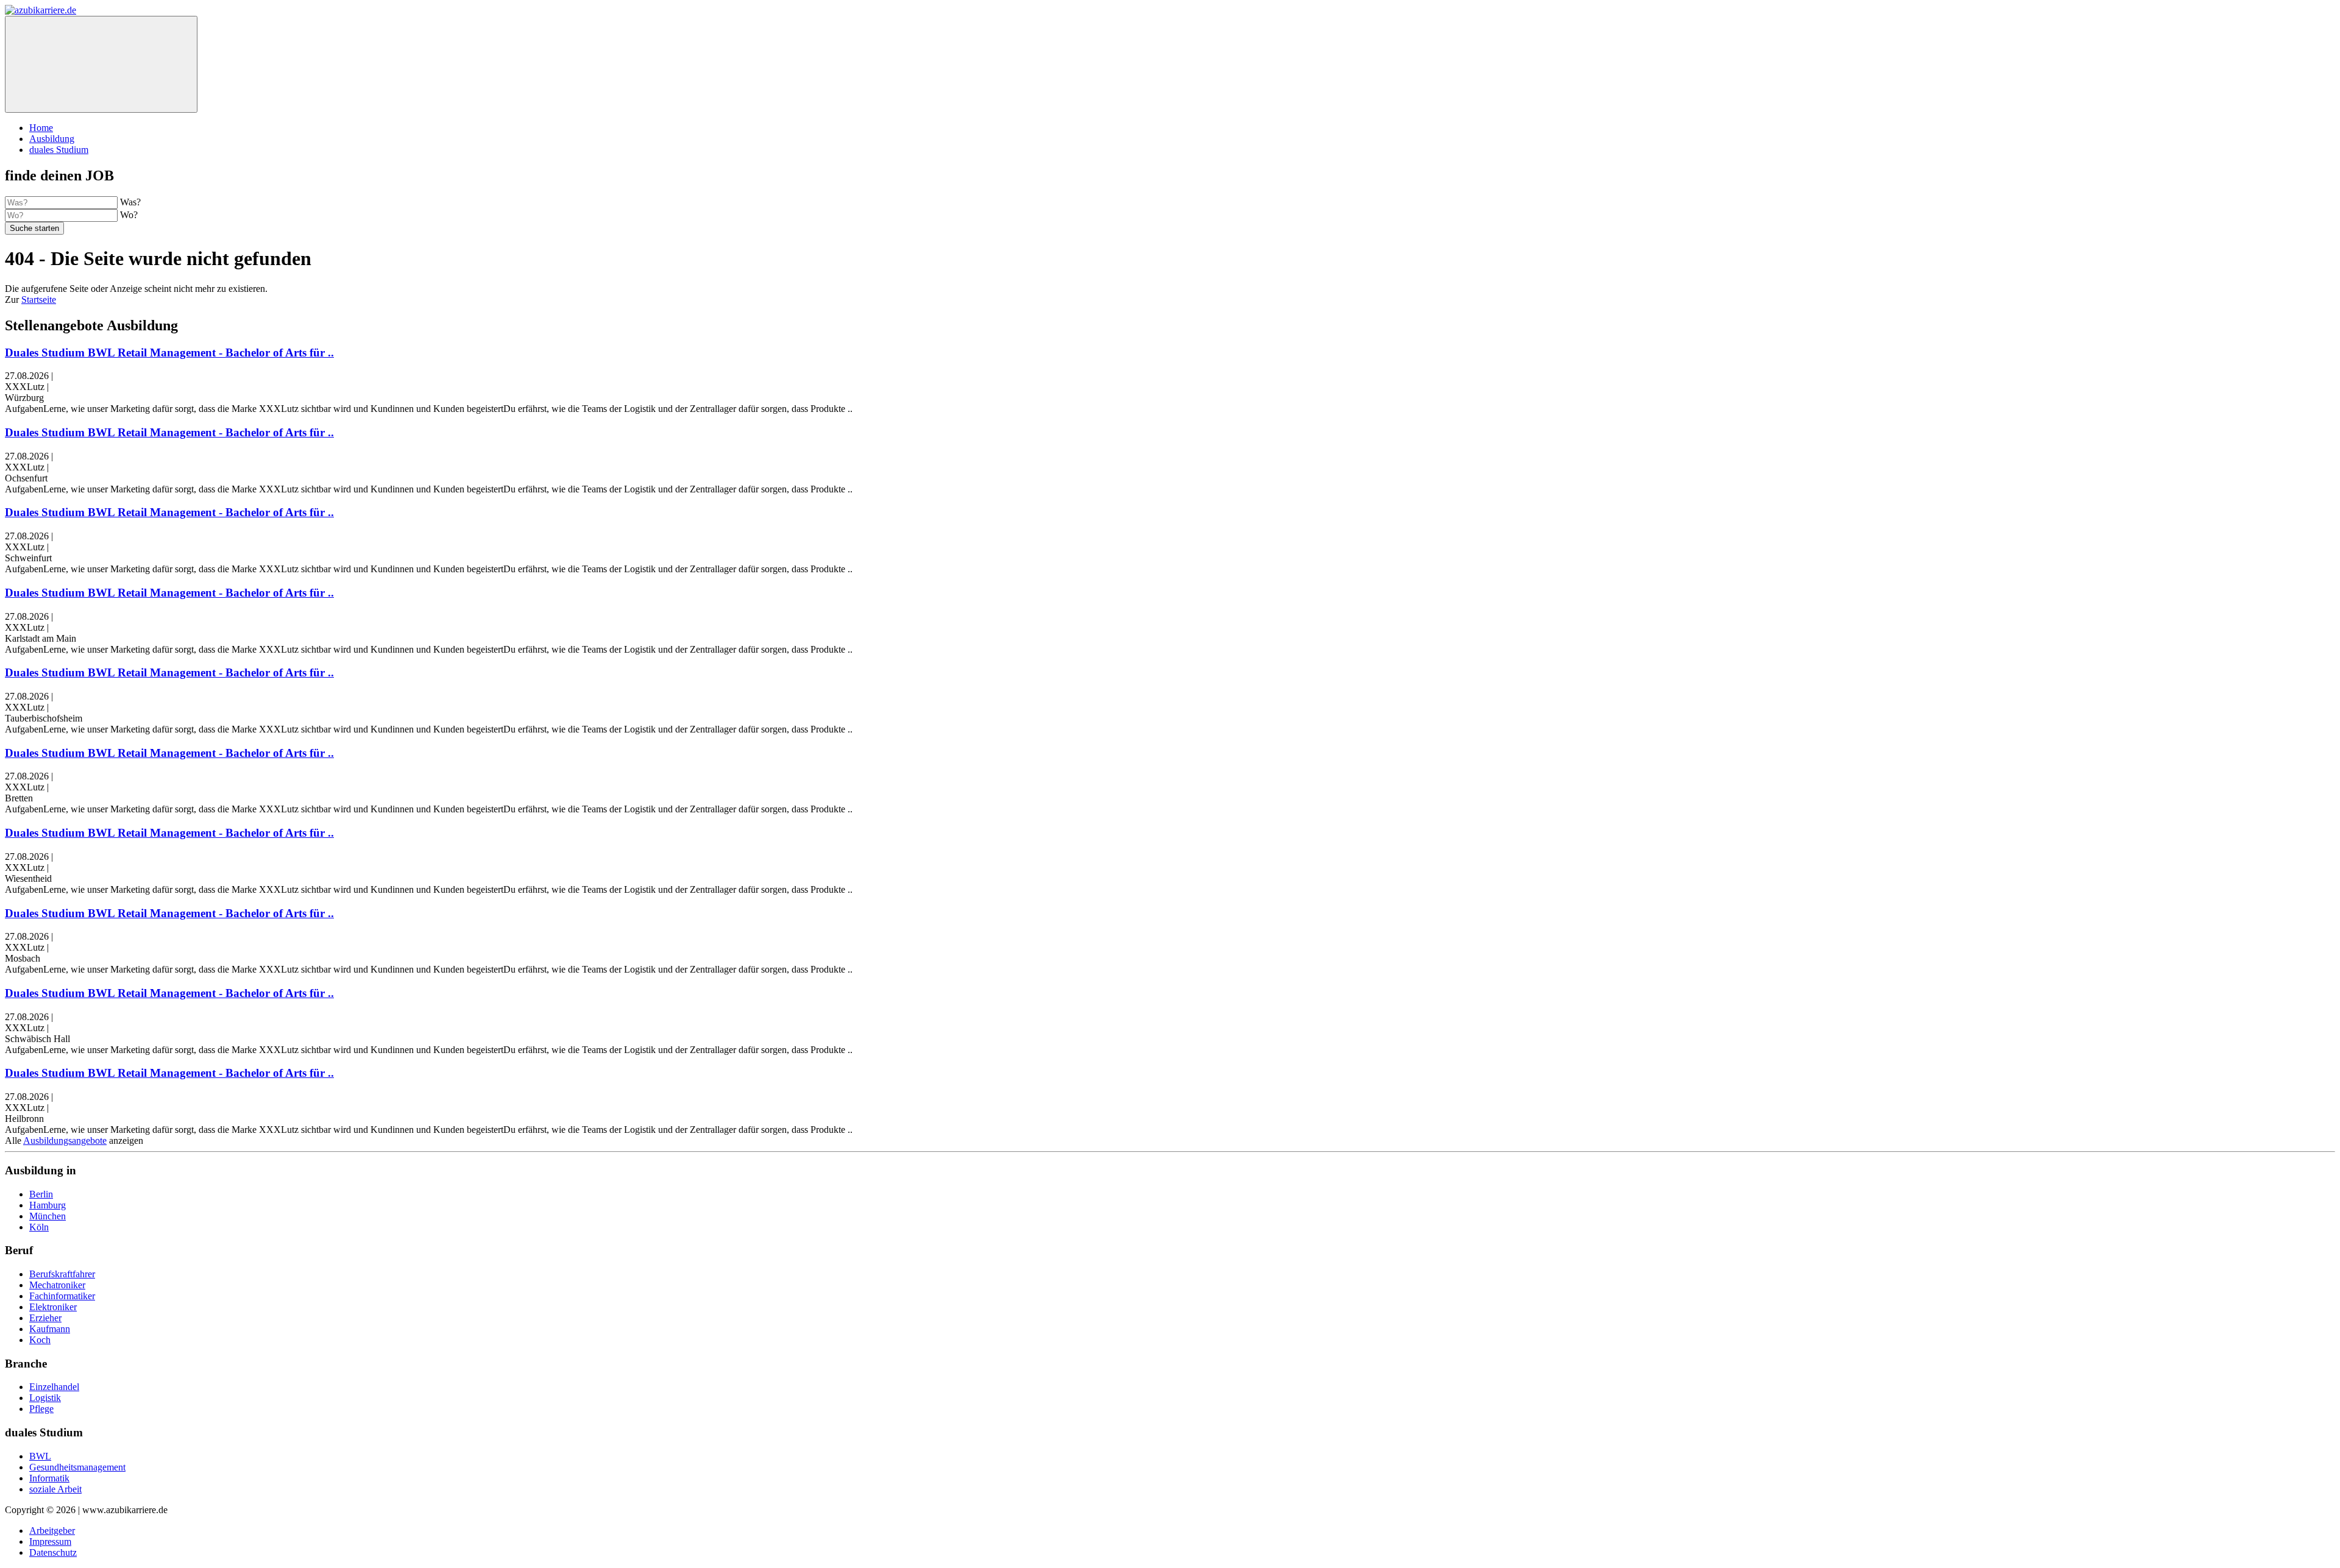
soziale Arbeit (55, 1489)
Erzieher (45, 1318)
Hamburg (48, 1205)
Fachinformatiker (62, 1296)
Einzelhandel (54, 1387)
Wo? (129, 215)
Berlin (41, 1194)
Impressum (50, 1541)
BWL (40, 1456)
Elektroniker (53, 1307)
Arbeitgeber (52, 1531)
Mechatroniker (57, 1285)
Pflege (41, 1409)
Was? (130, 202)
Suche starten (34, 228)
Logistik (45, 1398)
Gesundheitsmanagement (77, 1467)
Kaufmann (50, 1329)
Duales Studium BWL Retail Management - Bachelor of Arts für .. (169, 353)
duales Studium (59, 150)
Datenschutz (53, 1552)
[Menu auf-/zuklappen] (101, 64)
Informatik (49, 1478)
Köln (39, 1227)
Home (41, 128)
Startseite (39, 300)
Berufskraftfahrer (62, 1274)
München (48, 1216)
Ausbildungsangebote (65, 1141)
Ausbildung (52, 139)
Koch (40, 1340)
